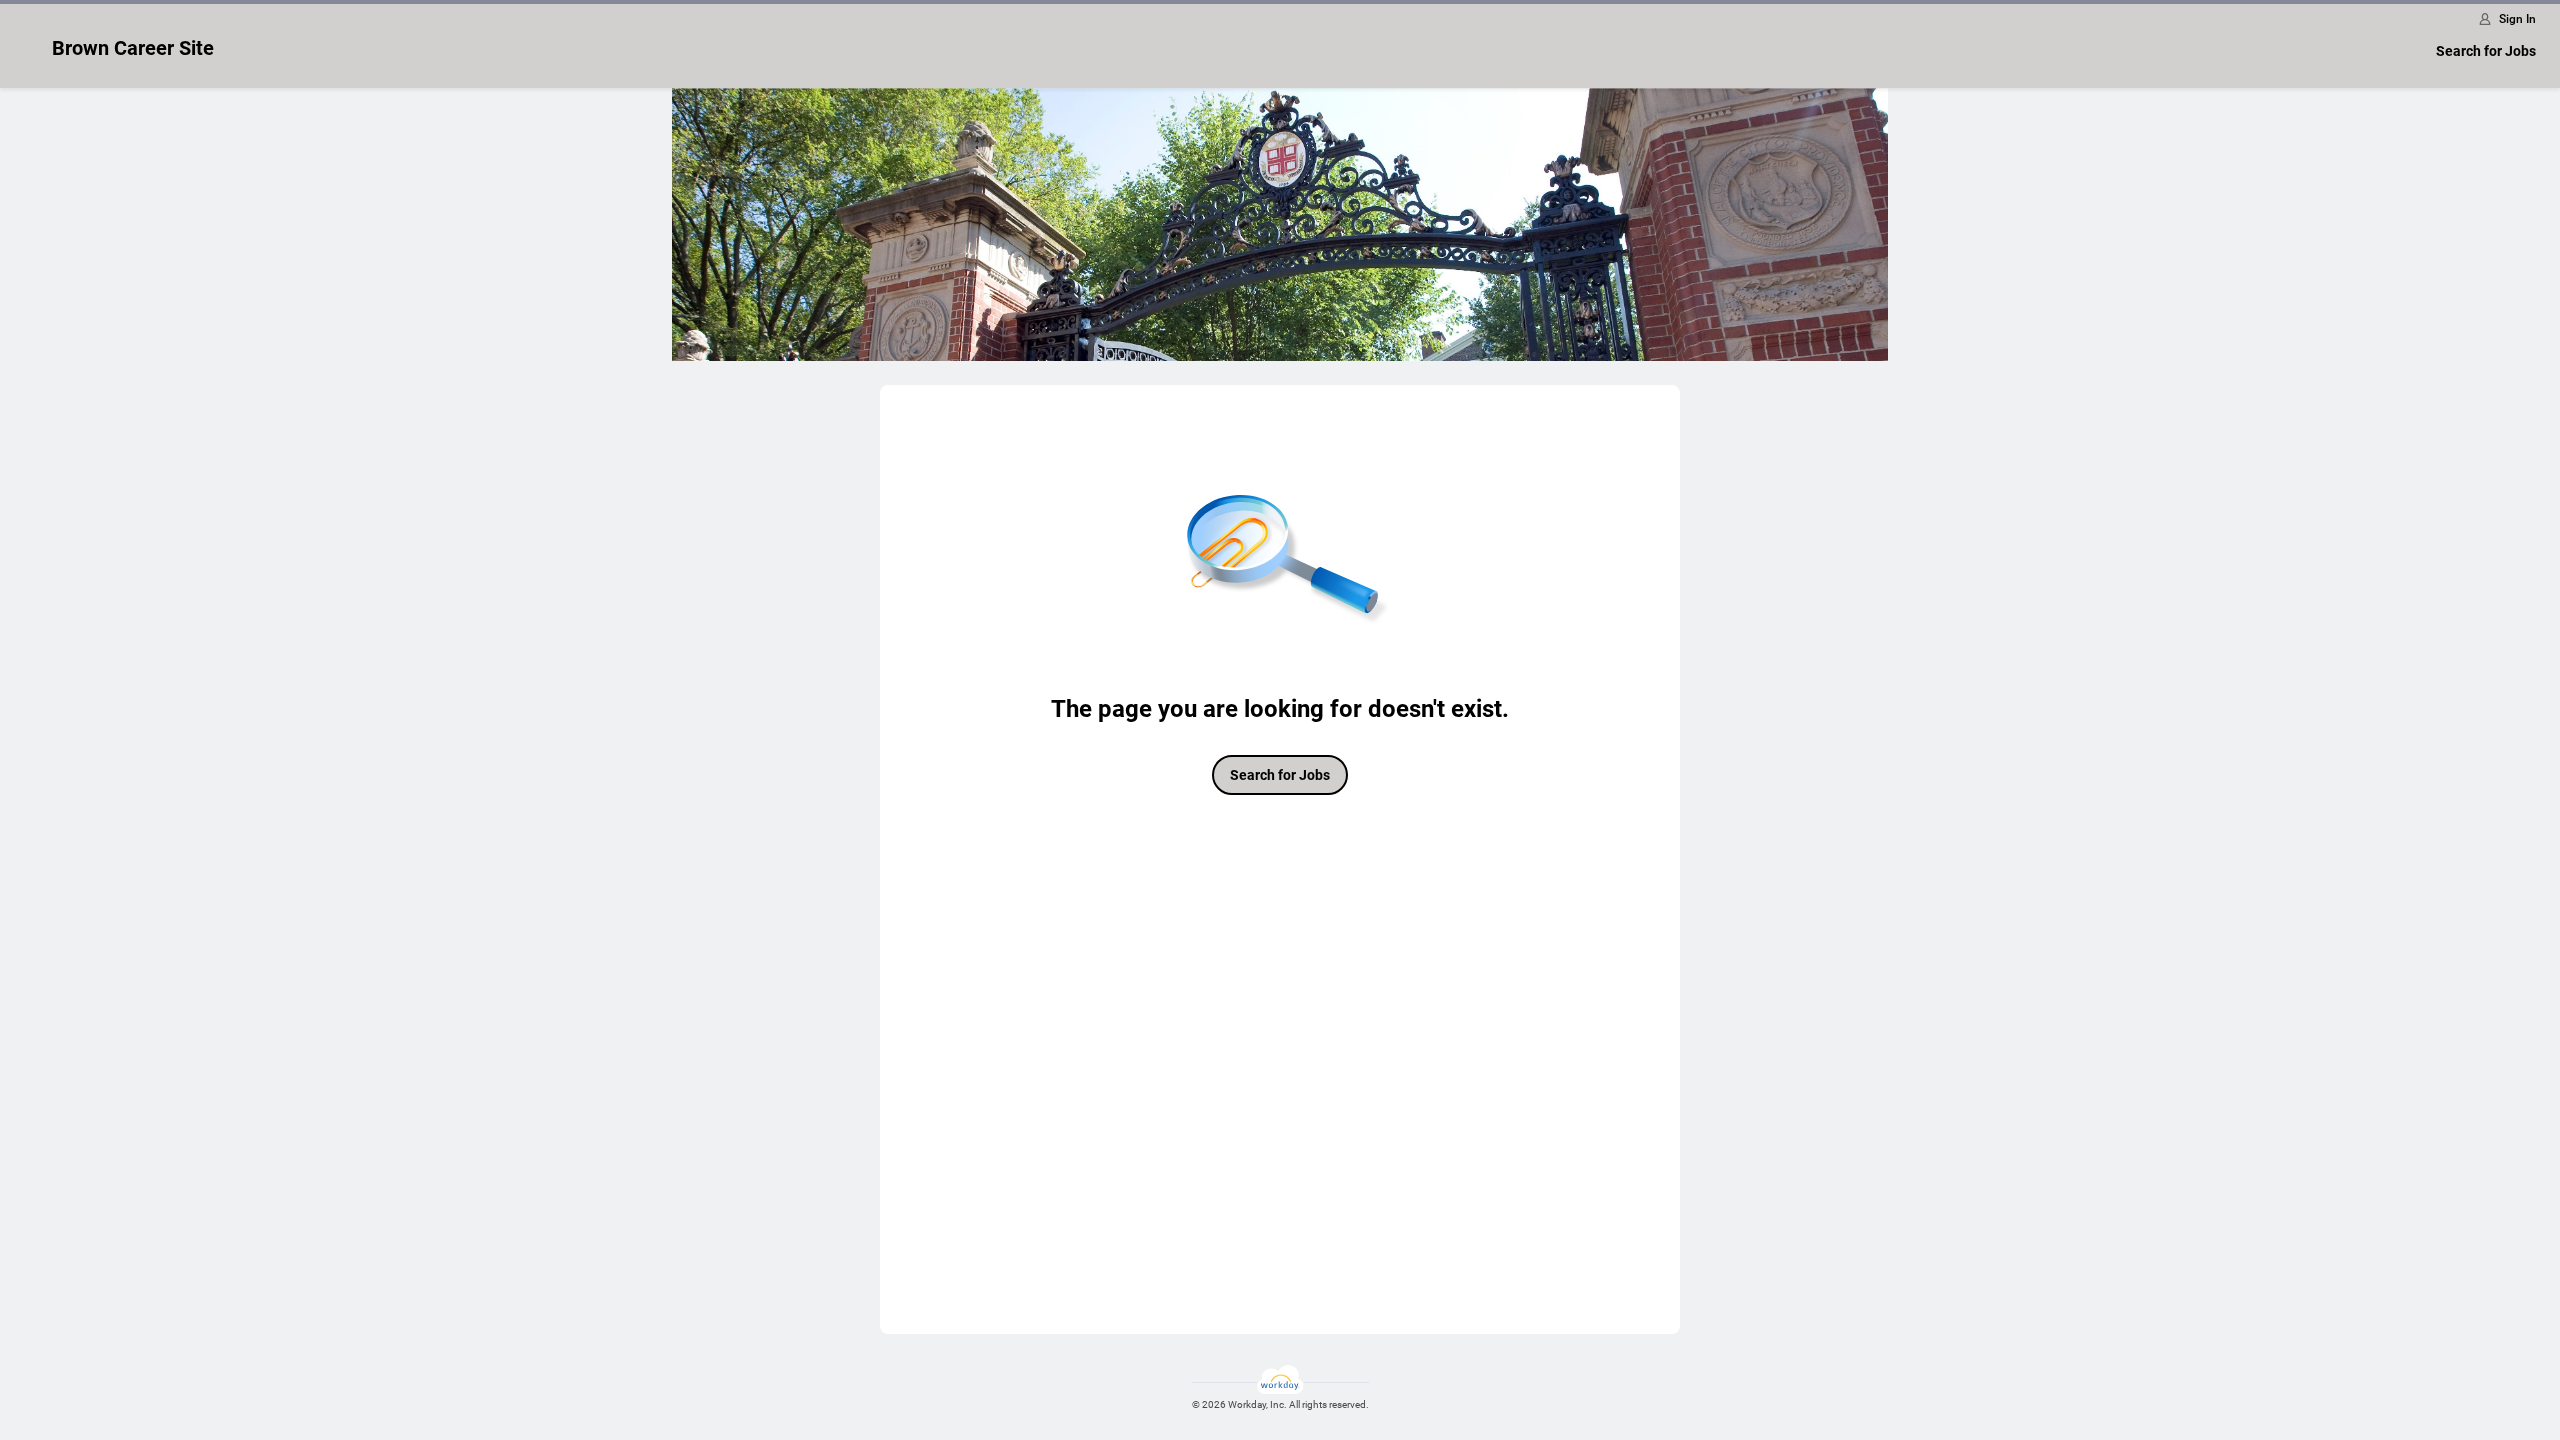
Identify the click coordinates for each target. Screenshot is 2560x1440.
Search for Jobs (2486, 51)
